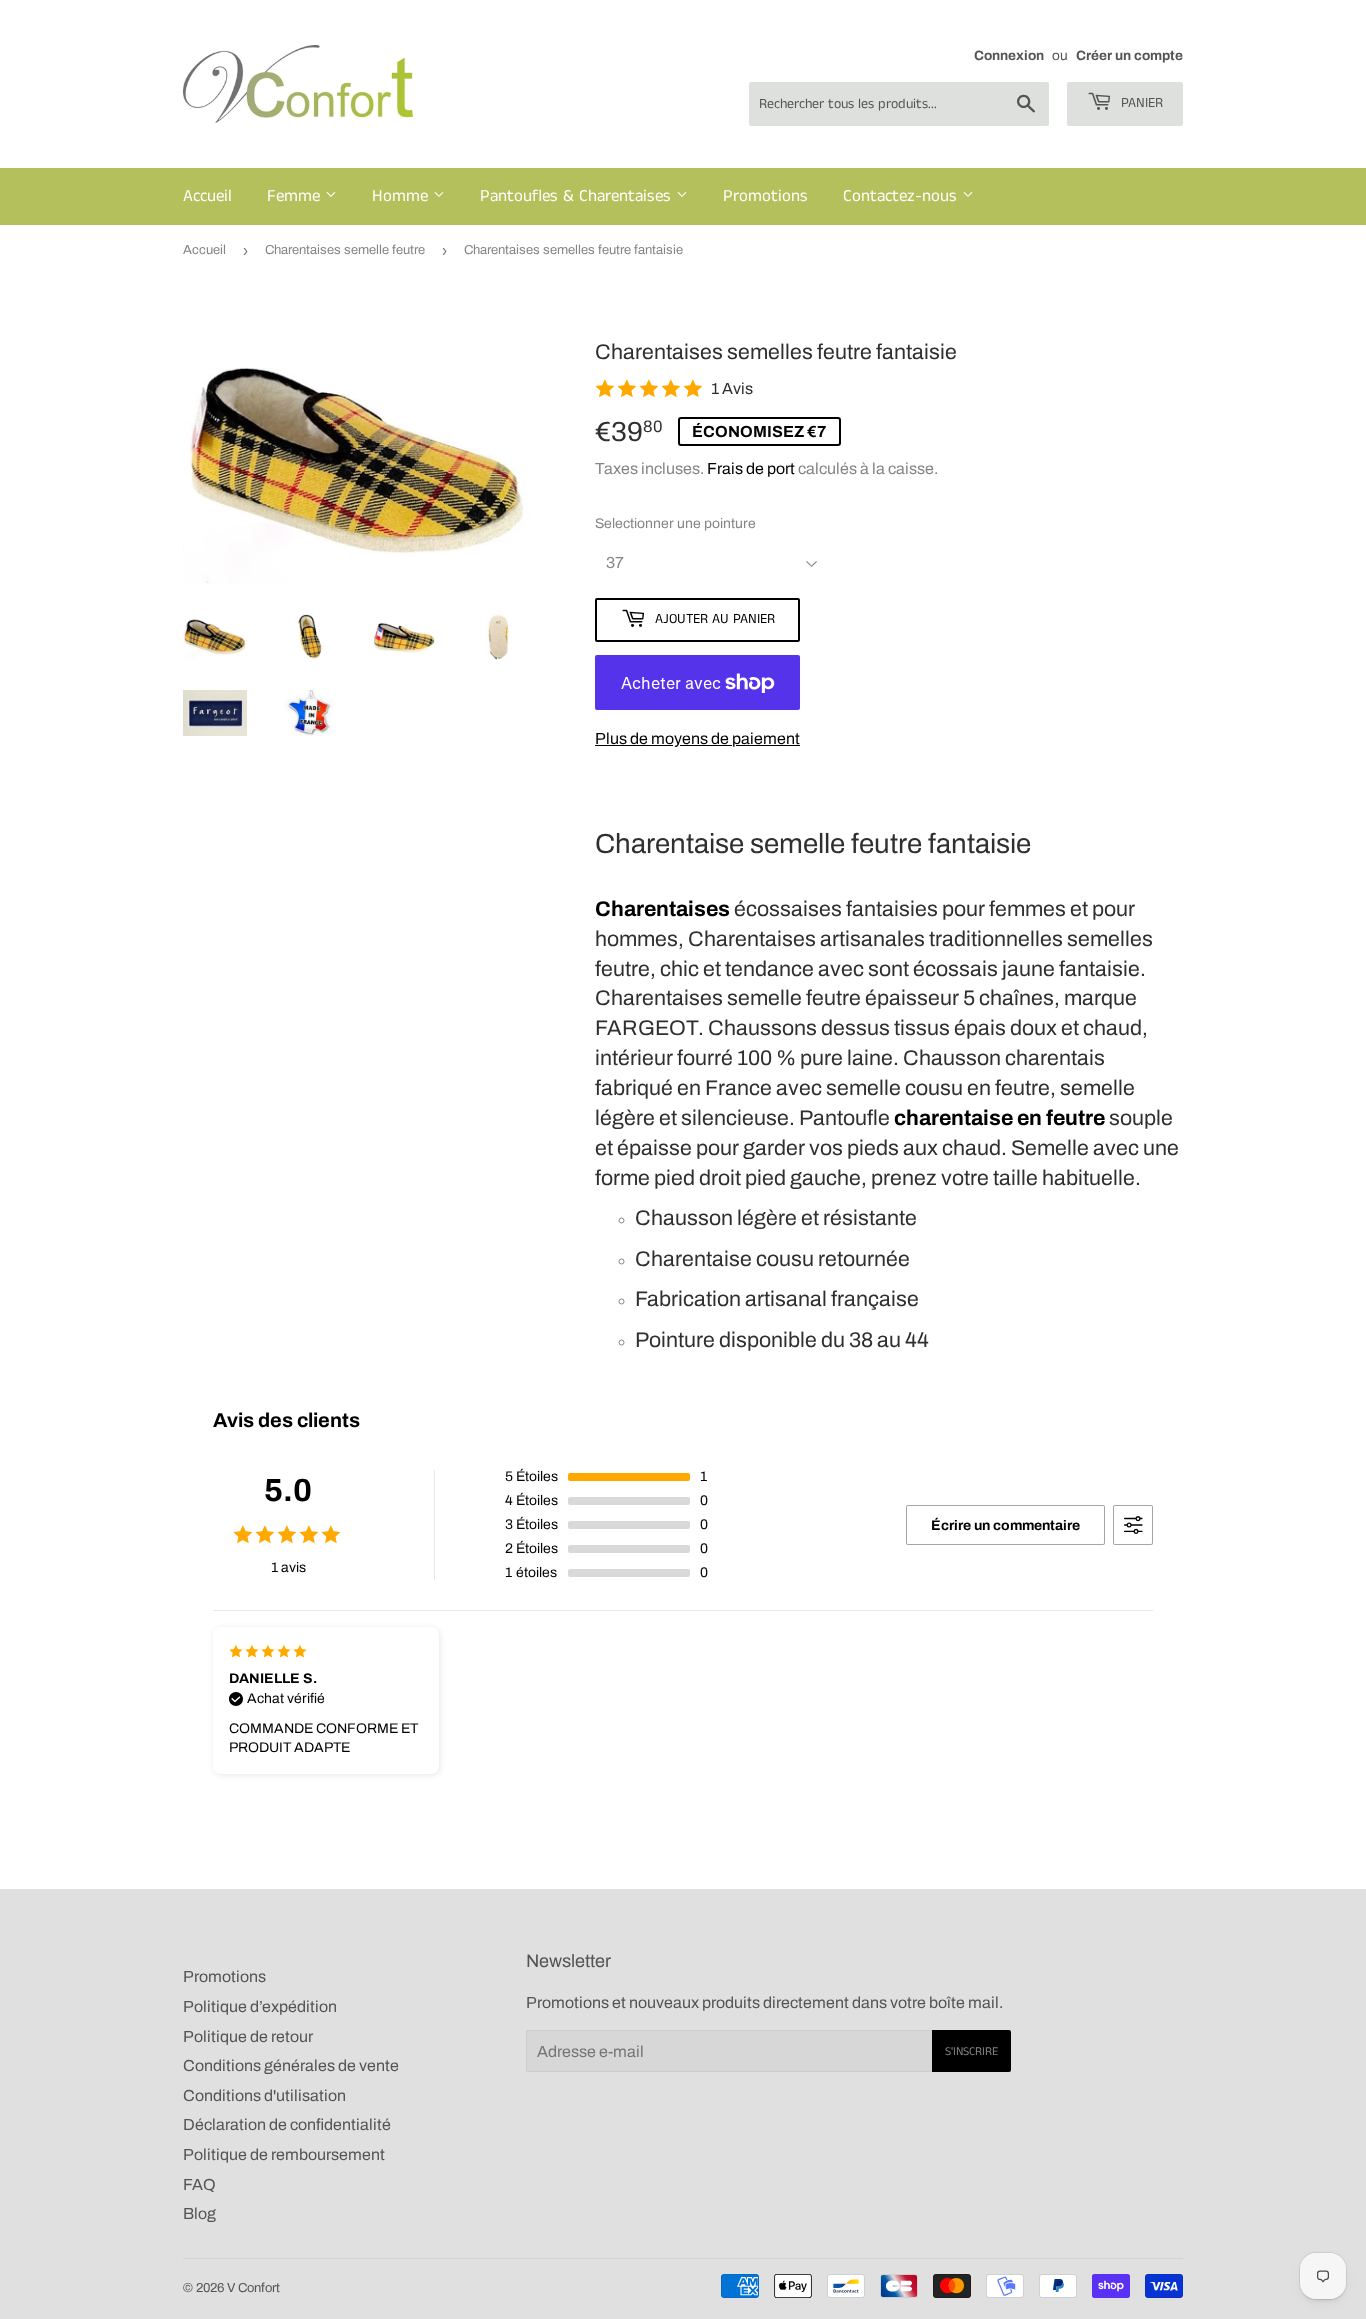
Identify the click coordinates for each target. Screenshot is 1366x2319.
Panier (1140, 103)
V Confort (253, 2288)
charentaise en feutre (999, 1117)
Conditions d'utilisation (264, 2095)
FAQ (199, 2184)
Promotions (765, 196)
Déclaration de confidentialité (287, 2124)
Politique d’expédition (260, 2006)
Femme (296, 196)
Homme (402, 196)
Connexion (1009, 55)
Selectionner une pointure (675, 523)
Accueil (207, 196)
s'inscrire (971, 2051)
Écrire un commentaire (1005, 1525)
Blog (199, 2213)
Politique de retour (248, 2036)
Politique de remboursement (284, 2154)
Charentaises (662, 908)
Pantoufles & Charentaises (578, 196)
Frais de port (751, 468)
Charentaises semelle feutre (345, 250)
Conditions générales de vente (291, 2065)
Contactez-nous (902, 196)
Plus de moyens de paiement (697, 738)
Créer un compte (1129, 55)
